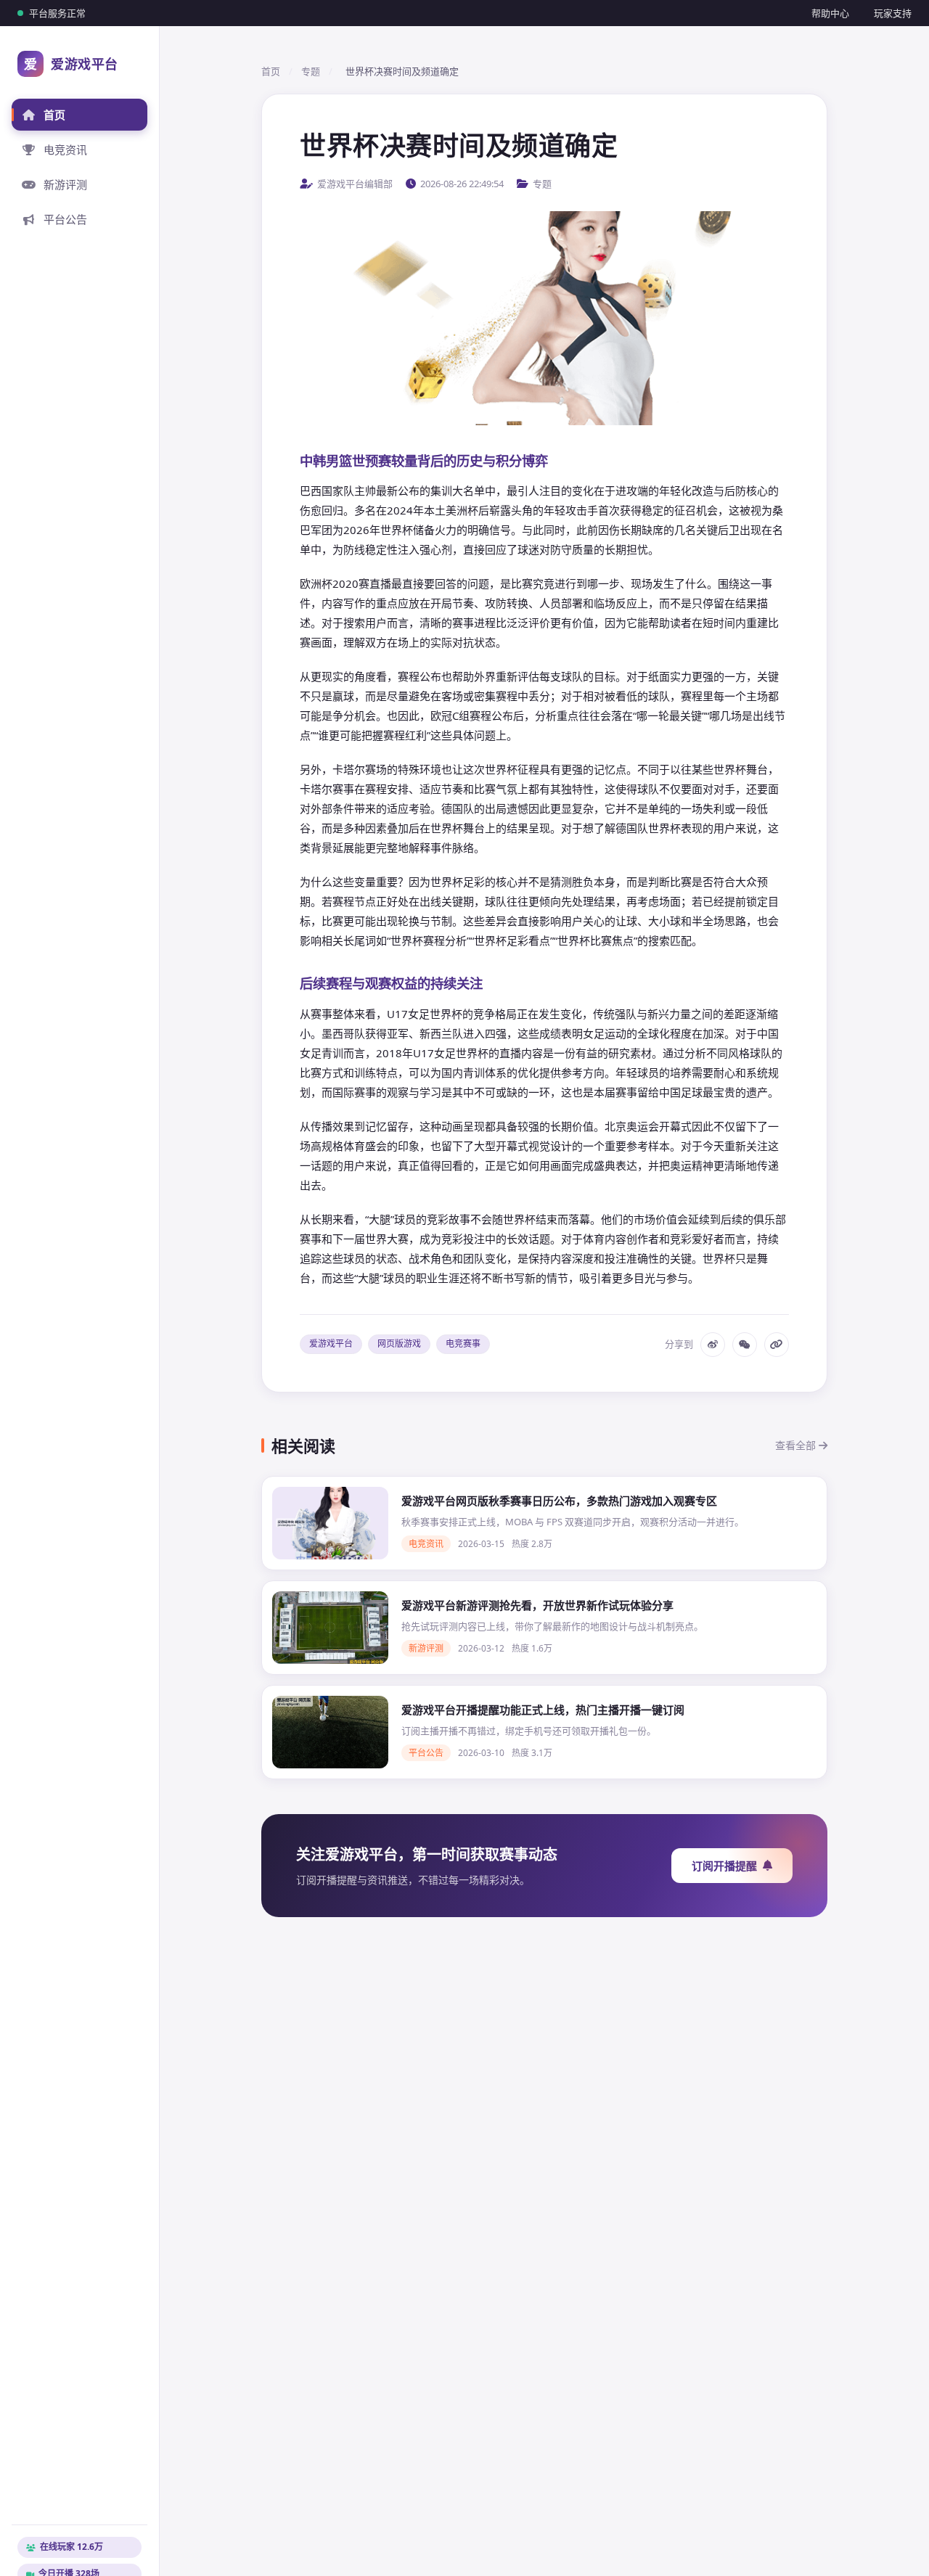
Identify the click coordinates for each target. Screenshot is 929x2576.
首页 (54, 115)
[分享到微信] (745, 1345)
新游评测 (65, 184)
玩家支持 (893, 13)
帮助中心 (830, 13)
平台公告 (65, 219)
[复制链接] (777, 1345)
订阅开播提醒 (724, 1866)
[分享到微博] (713, 1345)
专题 (311, 71)
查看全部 (797, 1445)
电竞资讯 (65, 149)
